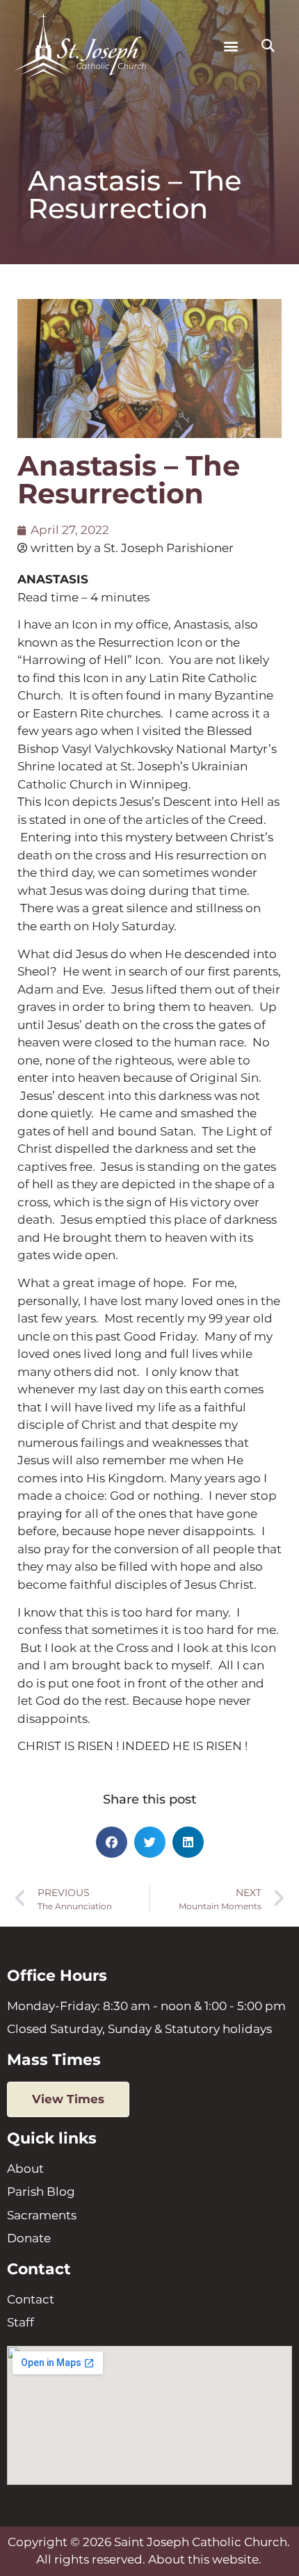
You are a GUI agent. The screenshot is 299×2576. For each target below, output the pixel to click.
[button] (231, 46)
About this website (203, 2559)
